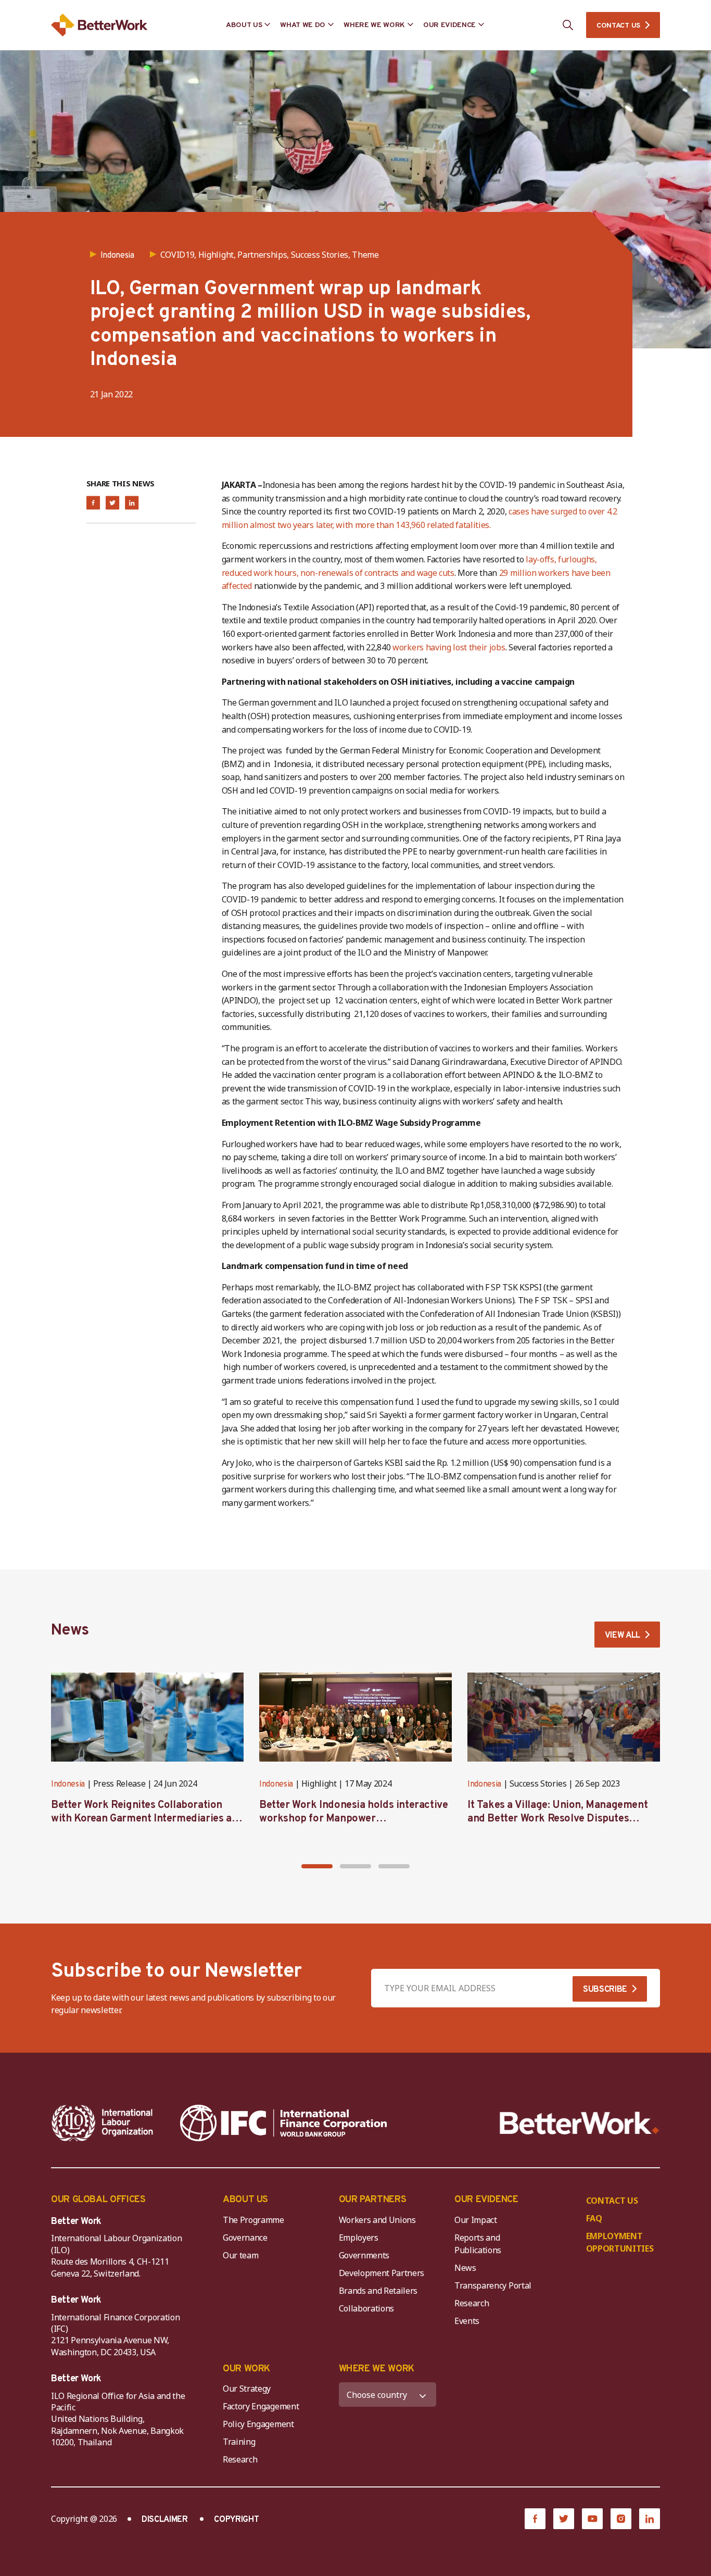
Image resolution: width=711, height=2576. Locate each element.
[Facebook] (535, 2519)
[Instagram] (621, 2519)
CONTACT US (618, 26)
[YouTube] (592, 2519)
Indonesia (68, 1785)
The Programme (253, 2220)
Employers (359, 2238)
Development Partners (382, 2273)
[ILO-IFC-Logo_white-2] (103, 2123)
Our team (240, 2255)
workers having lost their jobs (449, 647)
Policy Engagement (260, 2424)
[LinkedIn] (650, 2519)
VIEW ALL (623, 1636)
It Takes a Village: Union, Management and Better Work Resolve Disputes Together (557, 1819)
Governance (245, 2238)
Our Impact (476, 2220)
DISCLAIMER (165, 2520)
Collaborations (367, 2308)
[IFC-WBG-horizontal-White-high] (283, 2123)
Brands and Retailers (378, 2291)
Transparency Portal (493, 2285)
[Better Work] (580, 2123)
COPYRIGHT (236, 2520)
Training (239, 2442)
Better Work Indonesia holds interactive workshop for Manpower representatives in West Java (353, 1819)
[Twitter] (564, 2519)
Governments (364, 2255)
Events (467, 2321)
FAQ (594, 2218)
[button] (317, 1866)
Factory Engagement (261, 2406)
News (465, 2268)
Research (472, 2303)
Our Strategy (247, 2389)
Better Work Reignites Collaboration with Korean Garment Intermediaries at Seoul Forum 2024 (143, 1819)
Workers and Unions (377, 2220)
